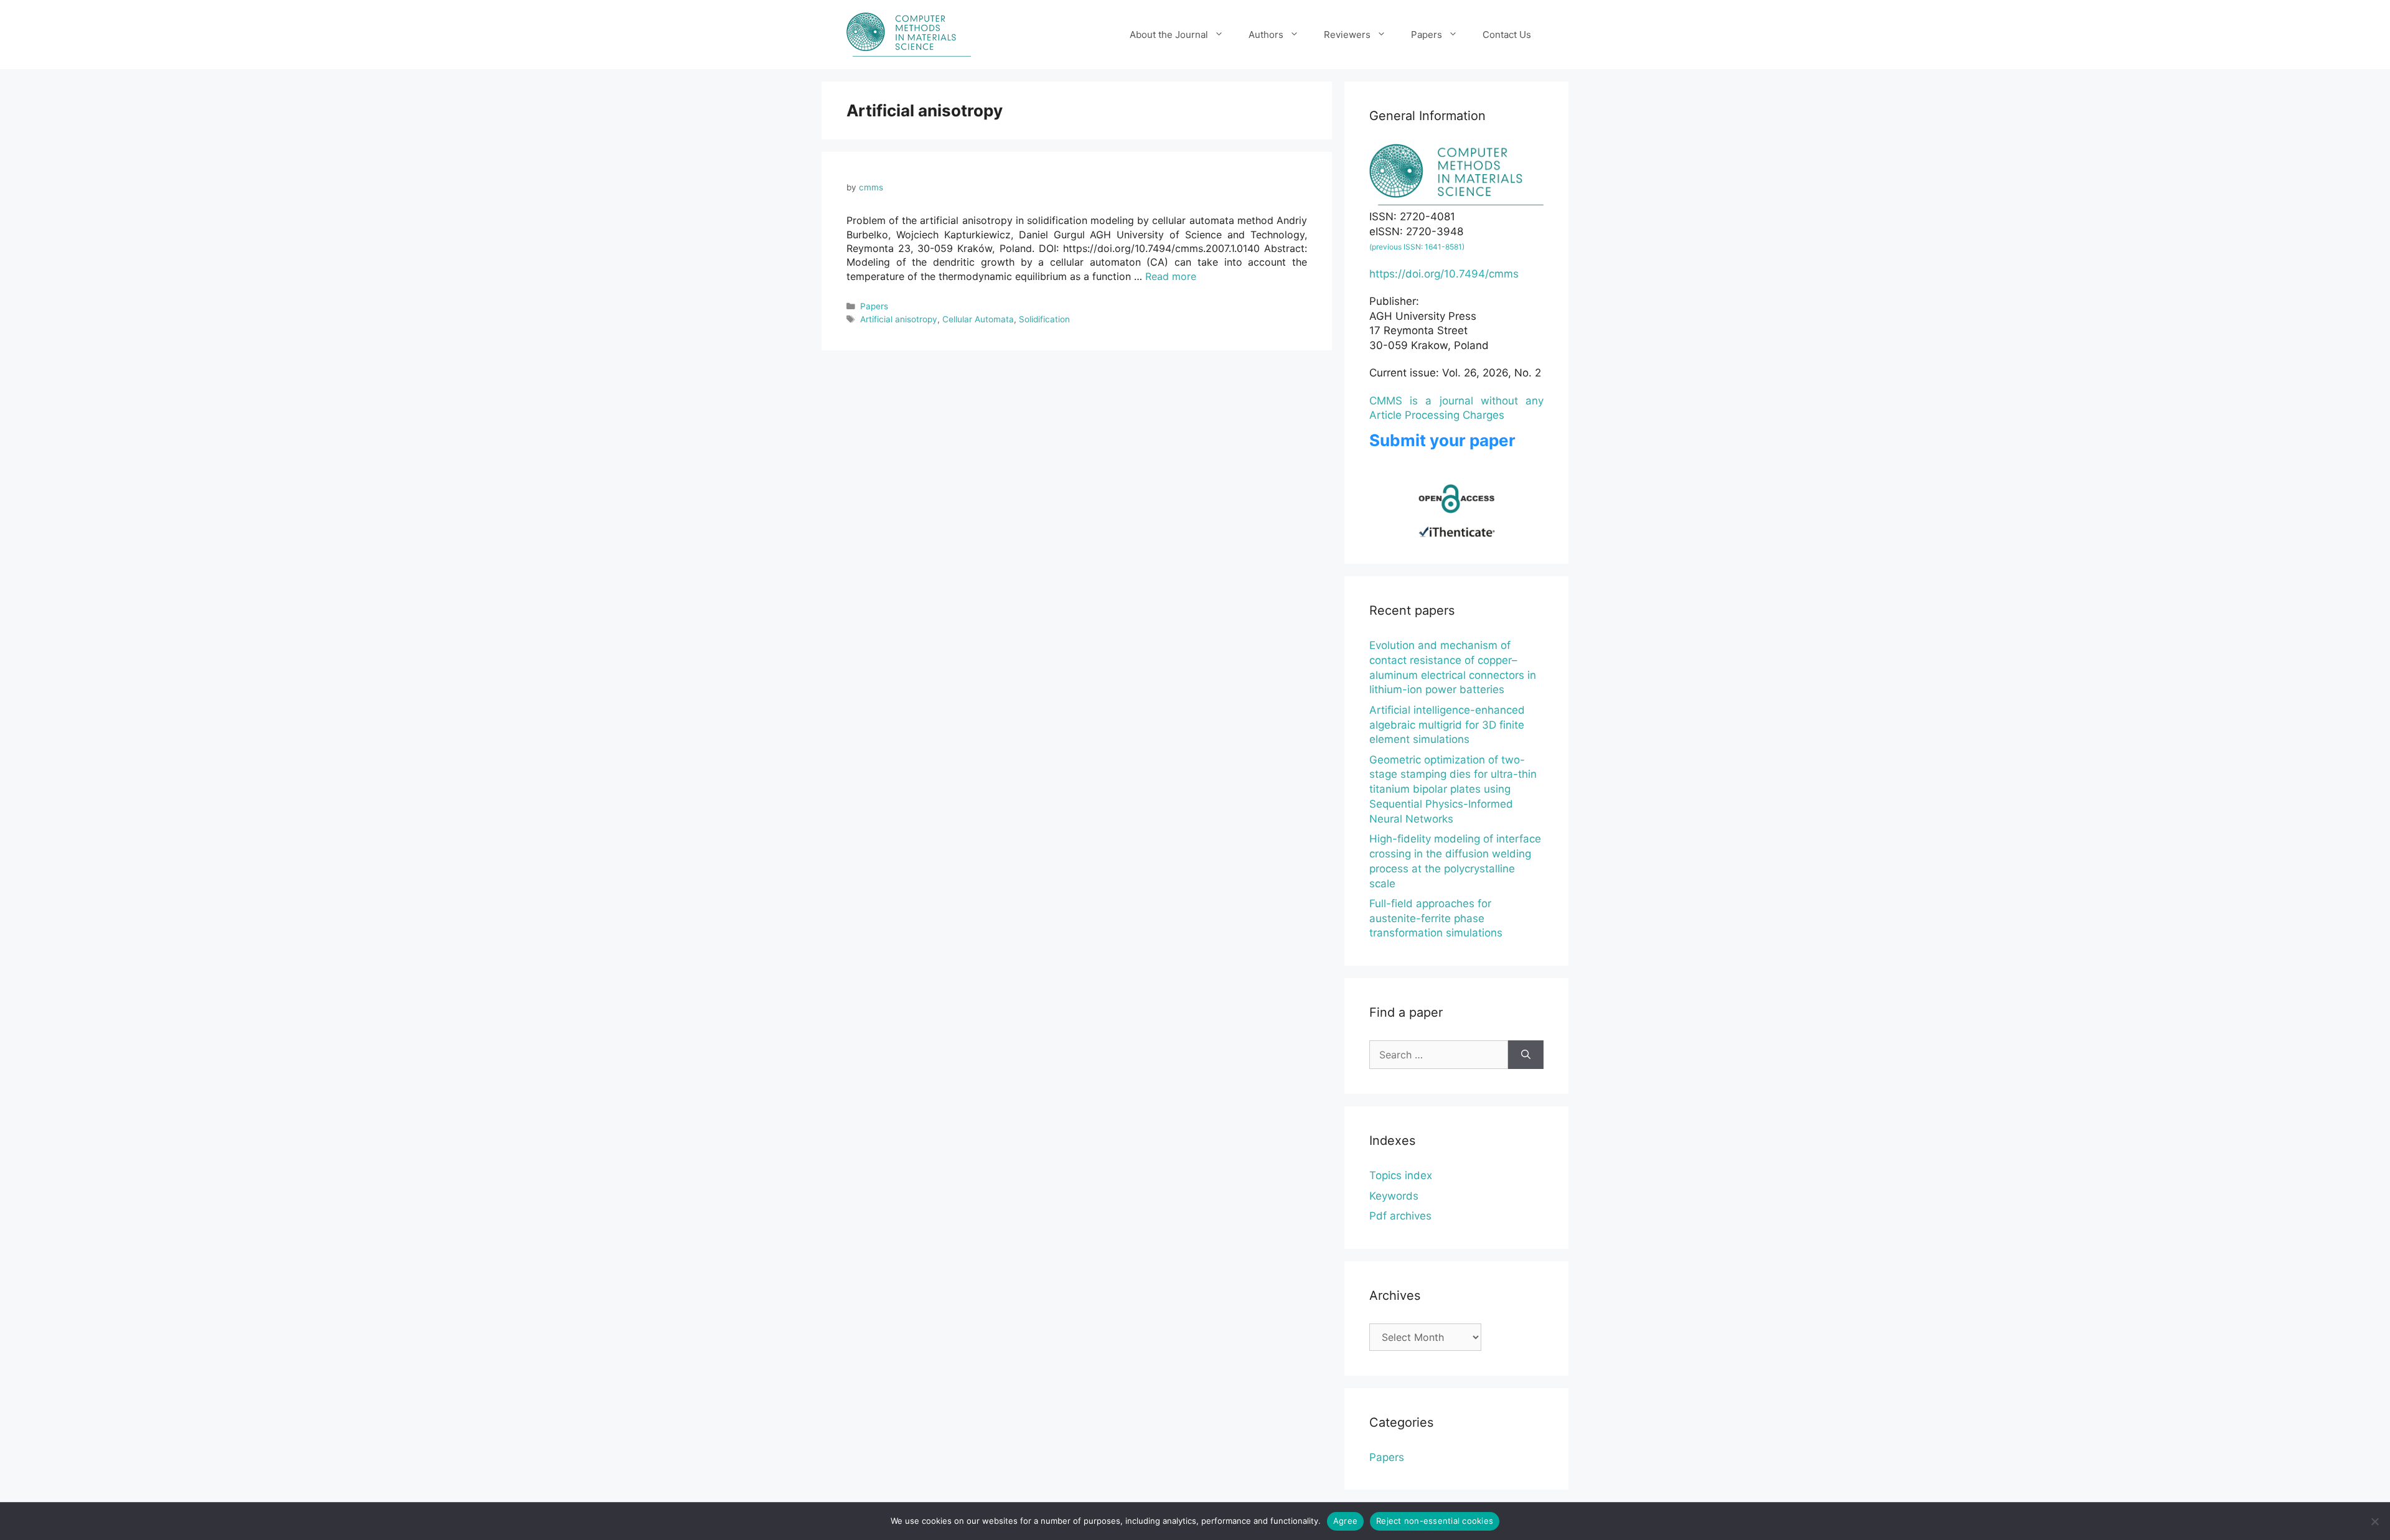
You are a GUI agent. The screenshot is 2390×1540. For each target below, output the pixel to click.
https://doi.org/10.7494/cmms (1444, 274)
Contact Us (1507, 35)
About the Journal (1169, 35)
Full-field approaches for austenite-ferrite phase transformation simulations (1436, 918)
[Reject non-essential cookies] (2374, 1521)
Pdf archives (1400, 1216)
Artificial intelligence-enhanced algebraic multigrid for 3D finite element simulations (1447, 725)
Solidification (1044, 319)
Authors (1266, 35)
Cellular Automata (978, 319)
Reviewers (1347, 35)
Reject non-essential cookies (1435, 1521)
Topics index (1401, 1175)
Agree (1345, 1521)
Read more (1171, 276)
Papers (1427, 35)
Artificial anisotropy (899, 319)
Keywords (1394, 1196)
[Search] (1526, 1055)
